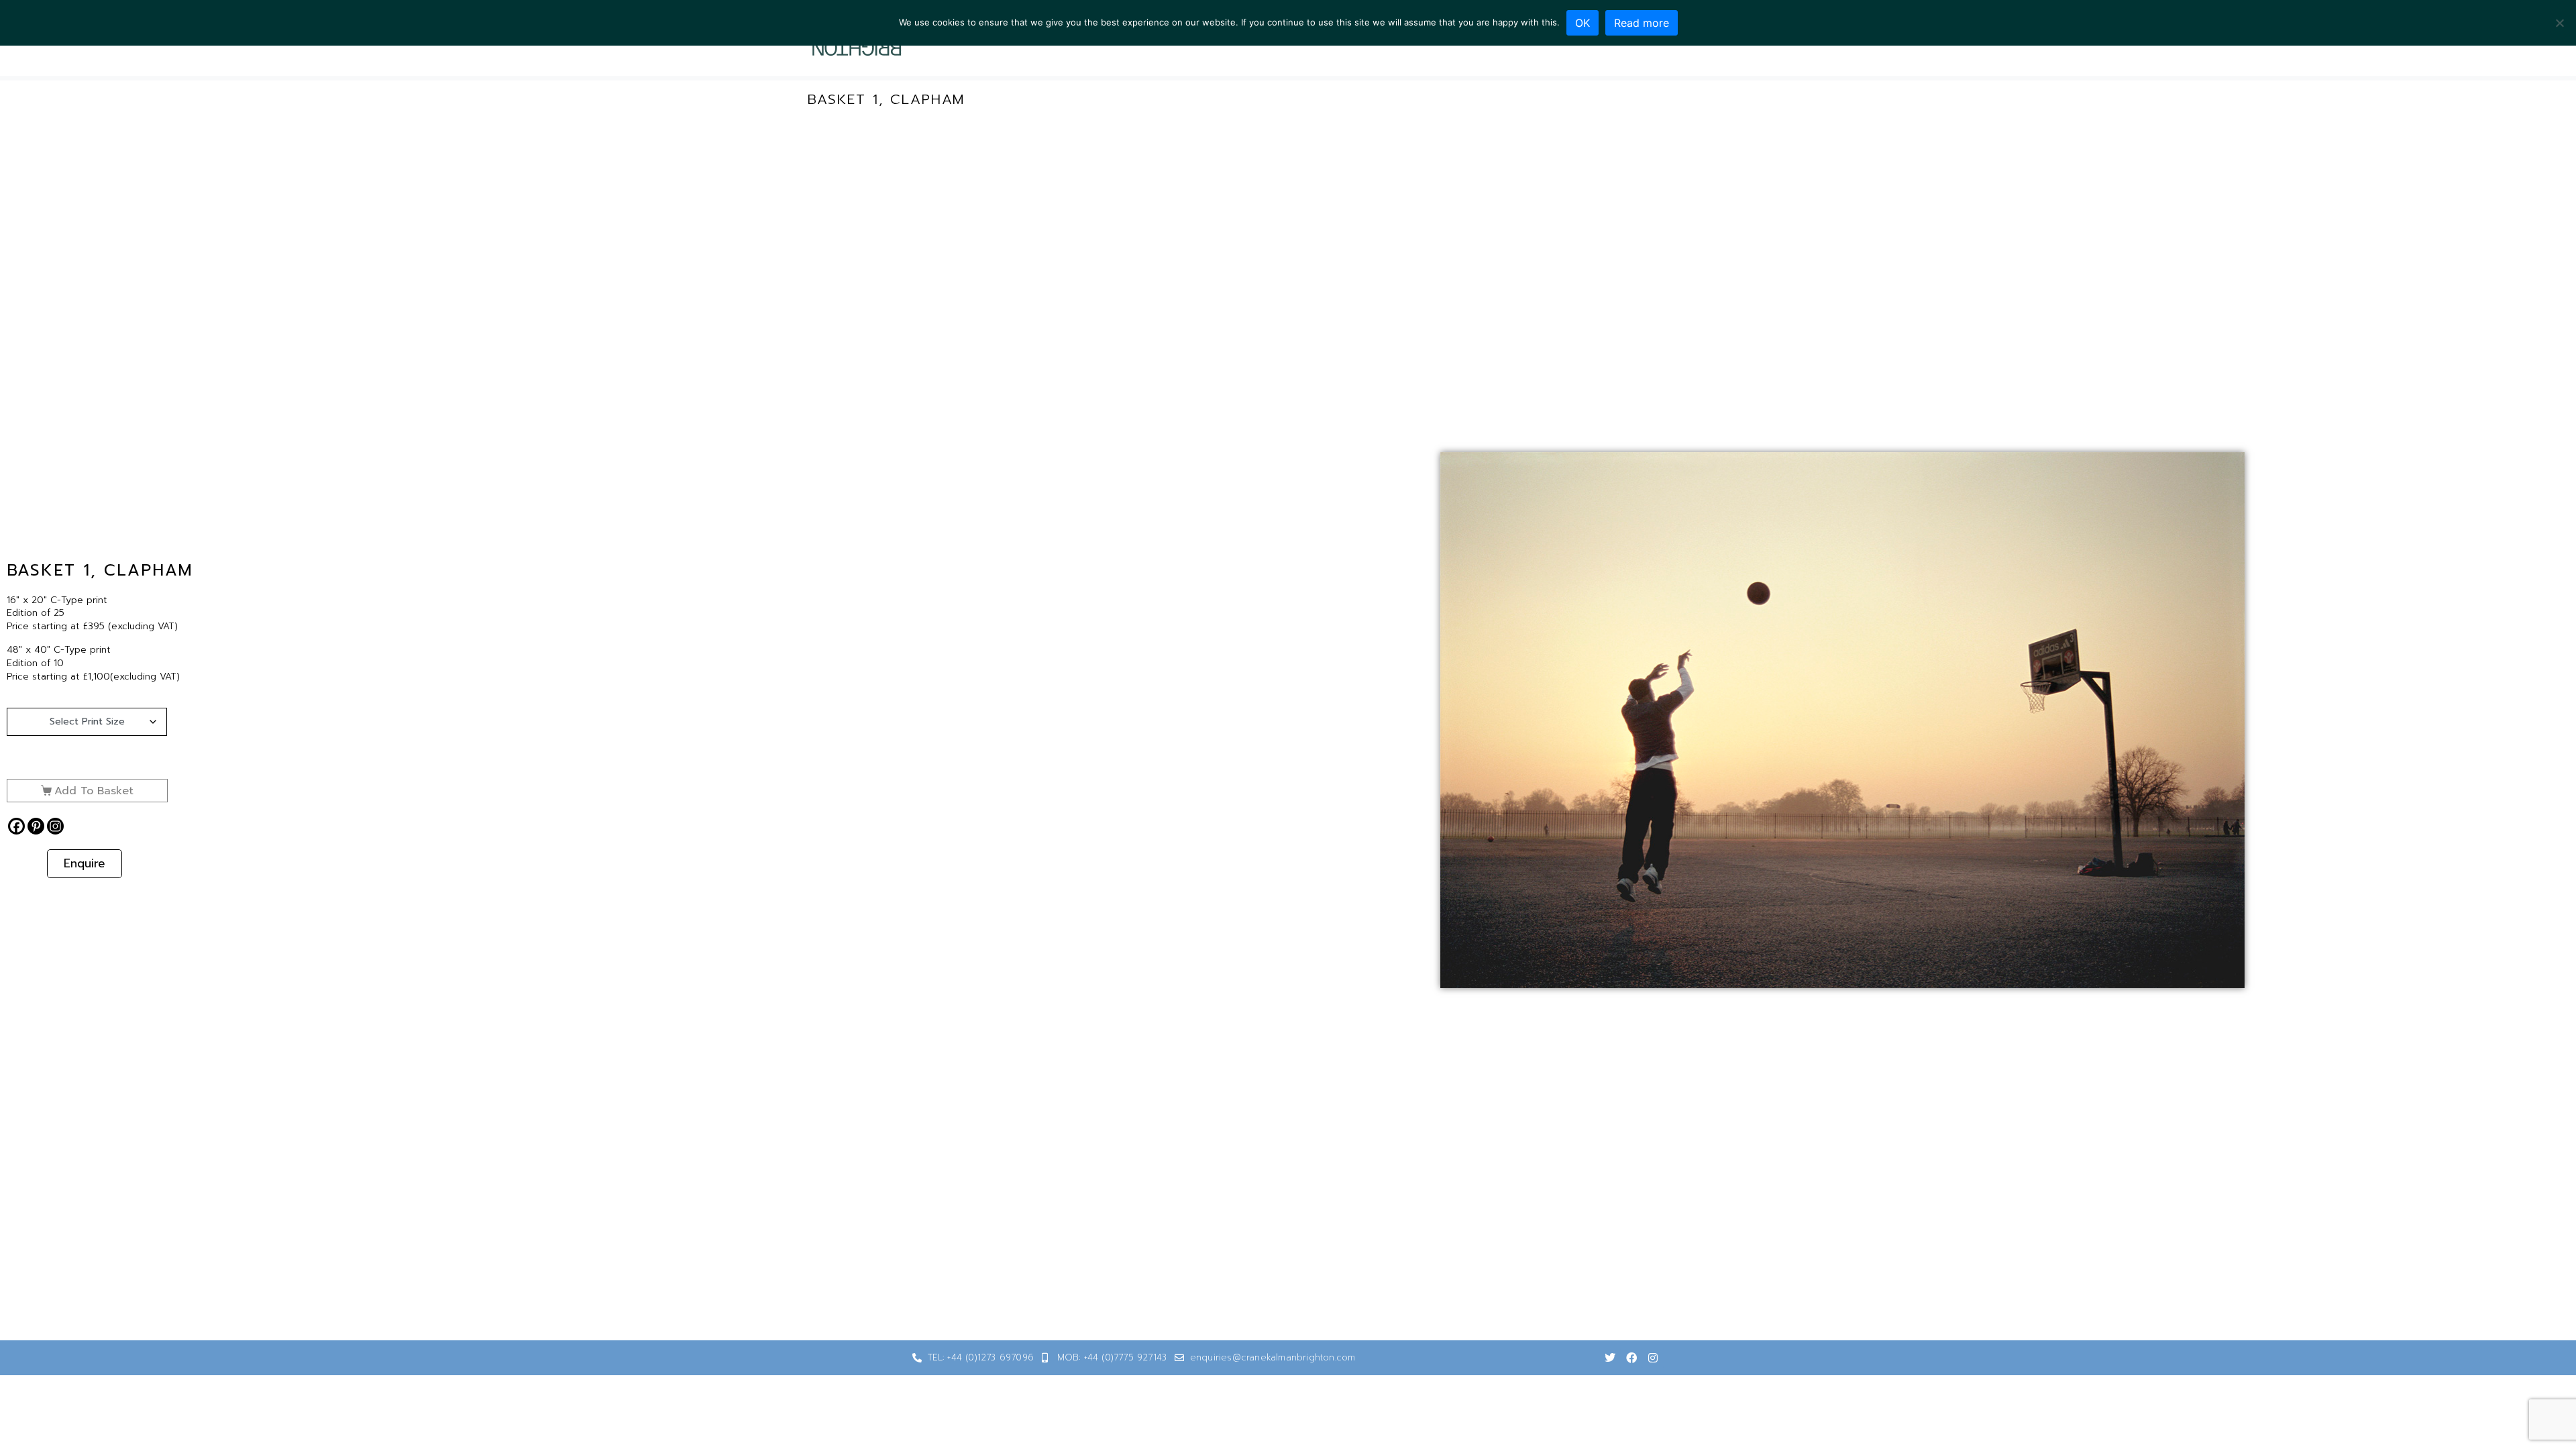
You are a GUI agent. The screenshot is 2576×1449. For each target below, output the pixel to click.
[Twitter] (1610, 1358)
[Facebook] (16, 826)
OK (1582, 23)
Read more (1642, 23)
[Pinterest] (36, 826)
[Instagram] (55, 826)
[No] (2559, 23)
